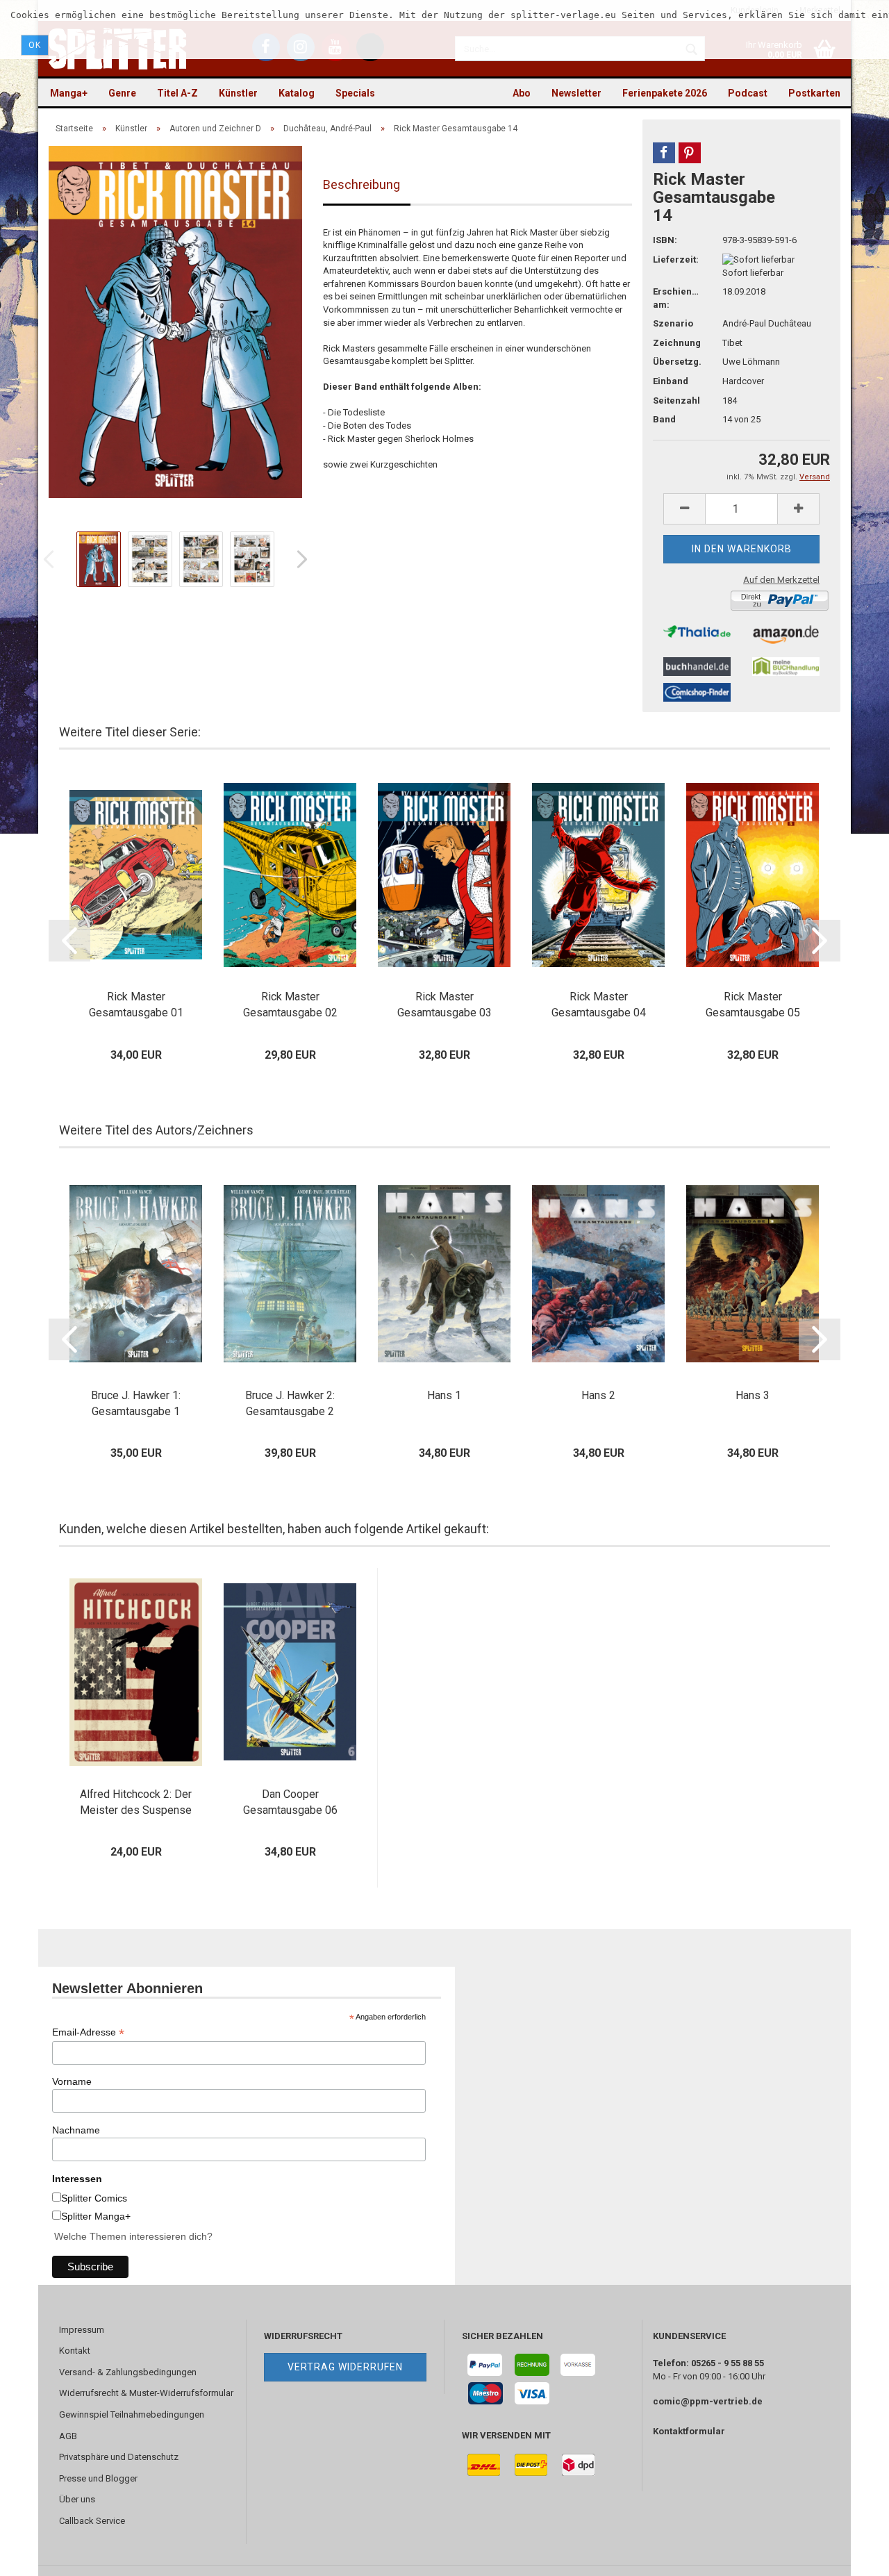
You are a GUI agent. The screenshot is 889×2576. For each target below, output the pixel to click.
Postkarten (814, 93)
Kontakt (75, 2351)
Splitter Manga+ (96, 2216)
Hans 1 (444, 1395)
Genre (122, 93)
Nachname (76, 2130)
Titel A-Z (177, 93)
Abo (522, 93)
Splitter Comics (94, 2198)
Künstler (238, 93)
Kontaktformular (689, 2431)
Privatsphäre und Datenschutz (119, 2457)
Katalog (297, 93)
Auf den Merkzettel (781, 580)
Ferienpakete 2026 (665, 93)
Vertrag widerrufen (345, 2367)
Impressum (82, 2330)
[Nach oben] (851, 2555)
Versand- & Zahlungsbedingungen (128, 2372)
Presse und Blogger (98, 2478)
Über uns (77, 2499)
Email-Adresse (88, 2032)
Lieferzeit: (676, 259)
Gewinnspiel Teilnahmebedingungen (132, 2414)
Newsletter (576, 93)
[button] (664, 153)
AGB (68, 2436)
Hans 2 (598, 1395)
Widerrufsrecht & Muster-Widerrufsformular (146, 2393)
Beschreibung (362, 184)
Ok (35, 45)
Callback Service (92, 2521)
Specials (355, 93)
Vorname (72, 2081)
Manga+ (69, 93)
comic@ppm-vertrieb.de (708, 2401)
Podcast (748, 93)
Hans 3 (753, 1395)
